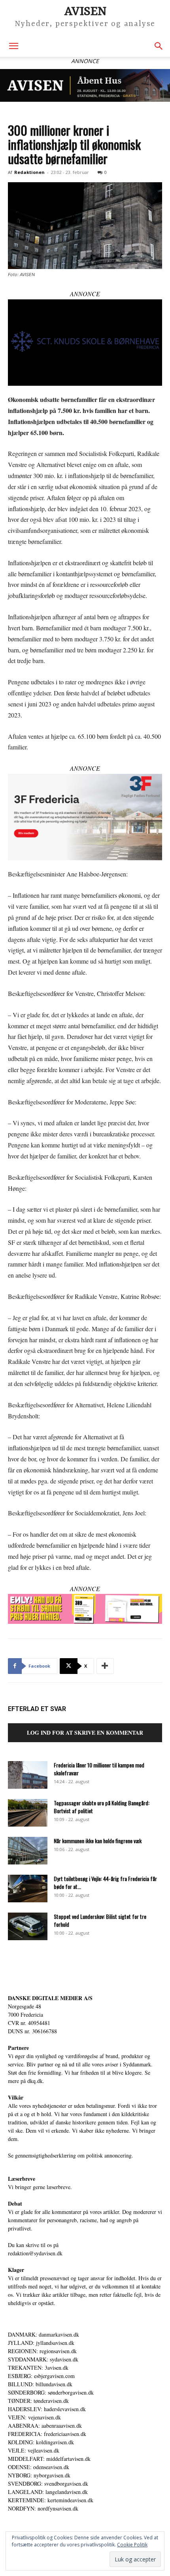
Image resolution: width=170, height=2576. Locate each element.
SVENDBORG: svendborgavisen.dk (48, 2484)
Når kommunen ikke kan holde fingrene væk (98, 1841)
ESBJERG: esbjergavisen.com (41, 2376)
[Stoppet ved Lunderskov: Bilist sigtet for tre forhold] (28, 1926)
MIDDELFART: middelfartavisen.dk (49, 2459)
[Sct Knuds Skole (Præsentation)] (85, 343)
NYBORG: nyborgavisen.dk (39, 2475)
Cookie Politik (132, 2545)
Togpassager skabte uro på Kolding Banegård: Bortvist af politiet (102, 1807)
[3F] (85, 817)
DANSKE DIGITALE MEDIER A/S (50, 1998)
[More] (105, 1666)
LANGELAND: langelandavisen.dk (48, 2492)
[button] (13, 46)
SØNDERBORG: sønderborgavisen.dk (51, 2392)
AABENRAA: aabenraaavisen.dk (45, 2426)
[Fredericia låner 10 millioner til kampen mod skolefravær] (28, 1775)
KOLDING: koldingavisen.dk (41, 2442)
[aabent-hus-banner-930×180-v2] (85, 85)
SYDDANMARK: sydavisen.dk (43, 2359)
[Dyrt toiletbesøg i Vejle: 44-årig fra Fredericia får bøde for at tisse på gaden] (28, 1889)
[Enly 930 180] (85, 1609)
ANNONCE (85, 294)
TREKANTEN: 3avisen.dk (38, 2368)
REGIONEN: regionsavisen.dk (42, 2351)
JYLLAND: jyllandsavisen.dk (41, 2343)
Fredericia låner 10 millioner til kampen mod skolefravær (99, 1769)
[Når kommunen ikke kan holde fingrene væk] (28, 1851)
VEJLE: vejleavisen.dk (34, 2450)
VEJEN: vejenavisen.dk (34, 2417)
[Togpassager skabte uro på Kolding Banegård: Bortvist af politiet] (28, 1813)
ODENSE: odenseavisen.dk (39, 2467)
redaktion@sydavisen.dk (35, 2253)
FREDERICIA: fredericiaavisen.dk (47, 2434)
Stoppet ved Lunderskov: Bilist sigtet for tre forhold (100, 1920)
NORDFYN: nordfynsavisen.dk (43, 2508)
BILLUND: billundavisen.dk (40, 2384)
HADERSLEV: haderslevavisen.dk (47, 2409)
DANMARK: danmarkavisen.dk (43, 2334)
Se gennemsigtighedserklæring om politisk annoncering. (71, 2155)
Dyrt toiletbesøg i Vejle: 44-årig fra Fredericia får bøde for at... (105, 1882)
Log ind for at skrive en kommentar (85, 1733)
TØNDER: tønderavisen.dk (38, 2401)
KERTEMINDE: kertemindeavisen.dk (51, 2500)
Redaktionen (29, 172)
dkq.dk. (36, 2081)
